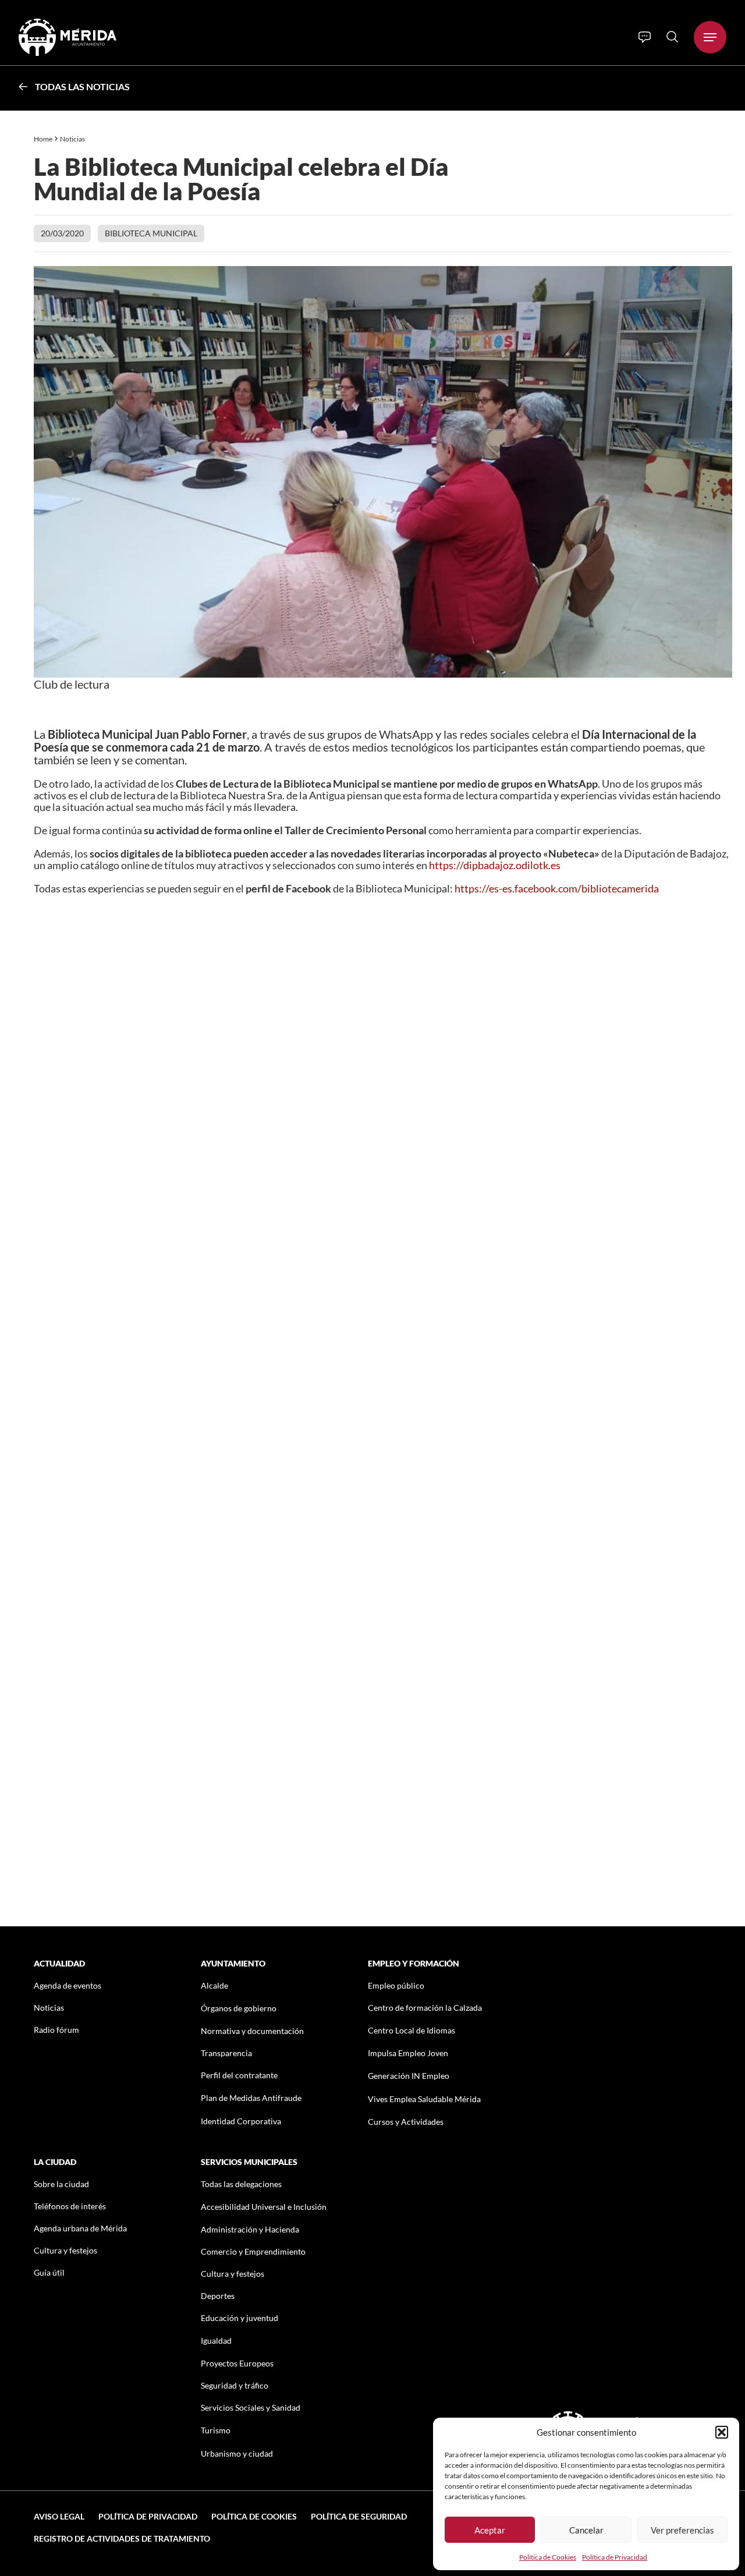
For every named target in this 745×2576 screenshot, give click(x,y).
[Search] (672, 37)
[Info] (645, 37)
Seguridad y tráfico (235, 2385)
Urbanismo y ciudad (237, 2453)
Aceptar (490, 2530)
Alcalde (214, 1985)
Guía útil (49, 2272)
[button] (722, 2432)
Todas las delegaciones (241, 2184)
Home (43, 139)
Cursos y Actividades (406, 2122)
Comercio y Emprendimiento (253, 2251)
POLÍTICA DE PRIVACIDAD (148, 2516)
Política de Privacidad (615, 2557)
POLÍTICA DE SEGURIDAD (359, 2516)
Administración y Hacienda (250, 2229)
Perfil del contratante (239, 2075)
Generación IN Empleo (409, 2076)
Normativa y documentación (252, 2031)
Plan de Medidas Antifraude (251, 2098)
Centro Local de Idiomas (411, 2030)
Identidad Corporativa (241, 2121)
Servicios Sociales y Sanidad (251, 2407)
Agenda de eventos (68, 1985)
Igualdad (216, 2341)
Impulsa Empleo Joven (408, 2053)
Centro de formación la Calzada (425, 2008)
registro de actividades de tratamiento (122, 2538)
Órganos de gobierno (239, 2008)
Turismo (216, 2430)
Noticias (73, 139)
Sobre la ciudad (61, 2184)
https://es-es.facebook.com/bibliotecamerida (557, 888)
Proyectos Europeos (237, 2363)
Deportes (218, 2296)
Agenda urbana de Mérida (80, 2228)
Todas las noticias (82, 86)
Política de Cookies (548, 2557)
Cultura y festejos (65, 2250)
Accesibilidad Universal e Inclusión (264, 2207)
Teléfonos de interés (70, 2206)
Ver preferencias (682, 2530)
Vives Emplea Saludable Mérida (424, 2099)
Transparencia (226, 2053)
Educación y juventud (240, 2318)
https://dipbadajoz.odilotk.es (495, 865)
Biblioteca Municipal (151, 233)
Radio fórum (56, 2030)
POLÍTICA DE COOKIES (254, 2516)
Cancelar (586, 2530)
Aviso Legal (59, 2516)
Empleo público (396, 1985)
